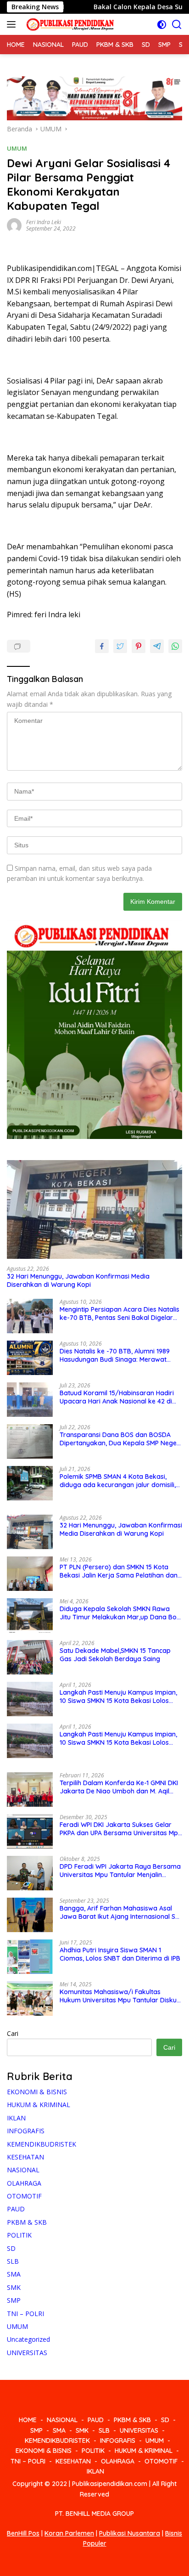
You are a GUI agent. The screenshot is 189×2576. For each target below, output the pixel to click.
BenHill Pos (23, 2533)
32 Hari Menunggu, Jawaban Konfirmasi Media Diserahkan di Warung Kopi (78, 1280)
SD (11, 2248)
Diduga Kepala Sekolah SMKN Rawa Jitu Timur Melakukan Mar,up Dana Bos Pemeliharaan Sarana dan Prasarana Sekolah (120, 1613)
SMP (14, 2300)
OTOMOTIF (24, 2196)
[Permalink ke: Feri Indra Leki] (14, 224)
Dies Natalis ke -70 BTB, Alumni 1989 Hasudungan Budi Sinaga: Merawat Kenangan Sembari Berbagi (115, 1355)
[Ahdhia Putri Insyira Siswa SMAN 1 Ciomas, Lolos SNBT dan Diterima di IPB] (30, 1957)
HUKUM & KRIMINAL (39, 2105)
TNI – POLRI (25, 2314)
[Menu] (13, 24)
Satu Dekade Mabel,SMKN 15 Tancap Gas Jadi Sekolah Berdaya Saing (115, 1655)
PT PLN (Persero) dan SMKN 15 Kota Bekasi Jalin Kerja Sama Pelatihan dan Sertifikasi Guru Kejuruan (119, 1571)
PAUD (16, 2209)
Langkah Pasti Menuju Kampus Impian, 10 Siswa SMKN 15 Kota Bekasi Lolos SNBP (118, 1697)
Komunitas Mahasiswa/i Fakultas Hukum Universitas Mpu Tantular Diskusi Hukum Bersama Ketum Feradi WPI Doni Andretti (121, 1996)
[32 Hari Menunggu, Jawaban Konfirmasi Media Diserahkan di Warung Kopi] (94, 1209)
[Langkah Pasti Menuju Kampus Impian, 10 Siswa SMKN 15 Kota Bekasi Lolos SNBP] (30, 1699)
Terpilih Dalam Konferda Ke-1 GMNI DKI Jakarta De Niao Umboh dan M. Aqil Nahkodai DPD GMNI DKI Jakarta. (119, 1787)
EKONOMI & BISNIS (37, 2092)
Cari (13, 2033)
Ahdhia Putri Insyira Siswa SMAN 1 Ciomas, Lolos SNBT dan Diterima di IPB (120, 1954)
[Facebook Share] (102, 646)
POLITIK (19, 2235)
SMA (14, 2274)
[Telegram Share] (157, 646)
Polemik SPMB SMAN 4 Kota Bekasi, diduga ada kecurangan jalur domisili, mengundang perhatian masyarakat (118, 1481)
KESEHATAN (25, 2157)
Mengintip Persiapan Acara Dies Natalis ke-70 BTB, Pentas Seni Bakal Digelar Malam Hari (120, 1313)
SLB (13, 2261)
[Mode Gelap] (162, 25)
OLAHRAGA (24, 2183)
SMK (14, 2287)
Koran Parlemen (69, 2533)
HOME (28, 2420)
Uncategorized (28, 2339)
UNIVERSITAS (27, 2353)
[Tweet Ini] (120, 646)
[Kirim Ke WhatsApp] (175, 646)
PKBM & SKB (27, 2222)
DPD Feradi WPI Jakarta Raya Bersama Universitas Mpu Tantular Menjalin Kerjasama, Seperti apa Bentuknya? (120, 1871)
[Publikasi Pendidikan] (69, 25)
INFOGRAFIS (26, 2131)
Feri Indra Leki (44, 222)
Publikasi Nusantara (130, 2533)
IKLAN (16, 2118)
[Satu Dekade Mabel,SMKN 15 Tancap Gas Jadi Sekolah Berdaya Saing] (30, 1657)
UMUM (17, 148)
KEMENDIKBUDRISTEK (42, 2144)
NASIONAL (23, 2170)
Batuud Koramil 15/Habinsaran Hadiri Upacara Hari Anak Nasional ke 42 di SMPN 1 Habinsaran (117, 1397)
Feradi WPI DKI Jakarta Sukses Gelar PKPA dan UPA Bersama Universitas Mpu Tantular (121, 1829)
